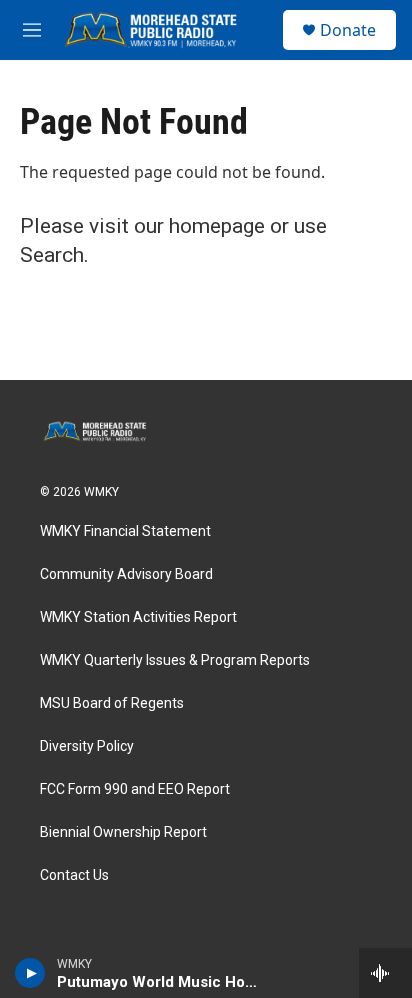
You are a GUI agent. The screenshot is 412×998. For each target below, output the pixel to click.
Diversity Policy (87, 746)
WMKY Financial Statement (125, 531)
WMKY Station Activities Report (138, 617)
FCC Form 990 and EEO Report (135, 789)
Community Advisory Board (126, 574)
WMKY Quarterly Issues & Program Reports (175, 660)
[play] (30, 973)
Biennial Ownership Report (123, 832)
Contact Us (74, 875)
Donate (348, 30)
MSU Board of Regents (112, 703)
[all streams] (385, 973)
